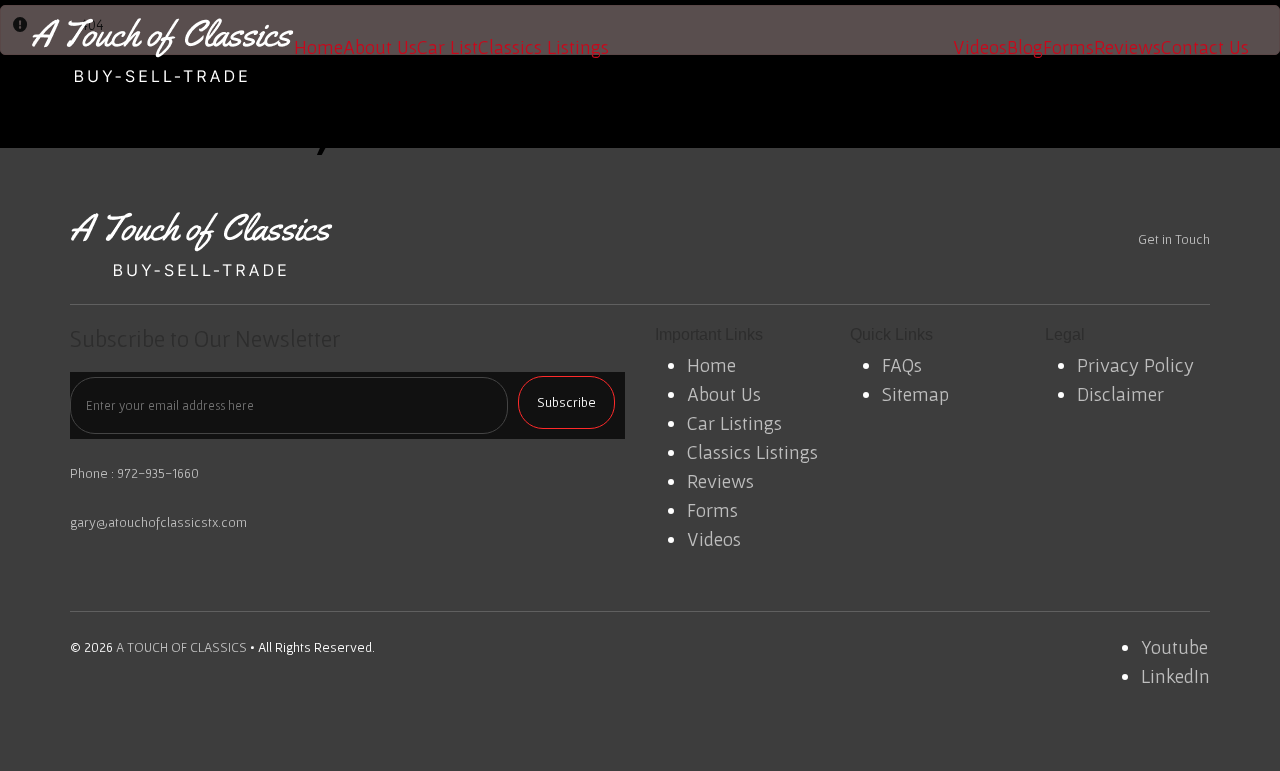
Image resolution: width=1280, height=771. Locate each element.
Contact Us (1205, 47)
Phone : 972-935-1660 (134, 473)
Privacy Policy (1135, 365)
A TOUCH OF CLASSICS (181, 647)
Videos (980, 47)
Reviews (1127, 47)
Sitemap (915, 394)
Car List (447, 47)
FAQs (902, 365)
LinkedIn (1175, 676)
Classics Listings (543, 47)
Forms (1068, 47)
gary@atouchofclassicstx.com (158, 522)
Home (318, 47)
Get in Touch (1174, 239)
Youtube (1174, 647)
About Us (380, 47)
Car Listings (734, 423)
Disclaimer (1120, 394)
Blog (1025, 47)
